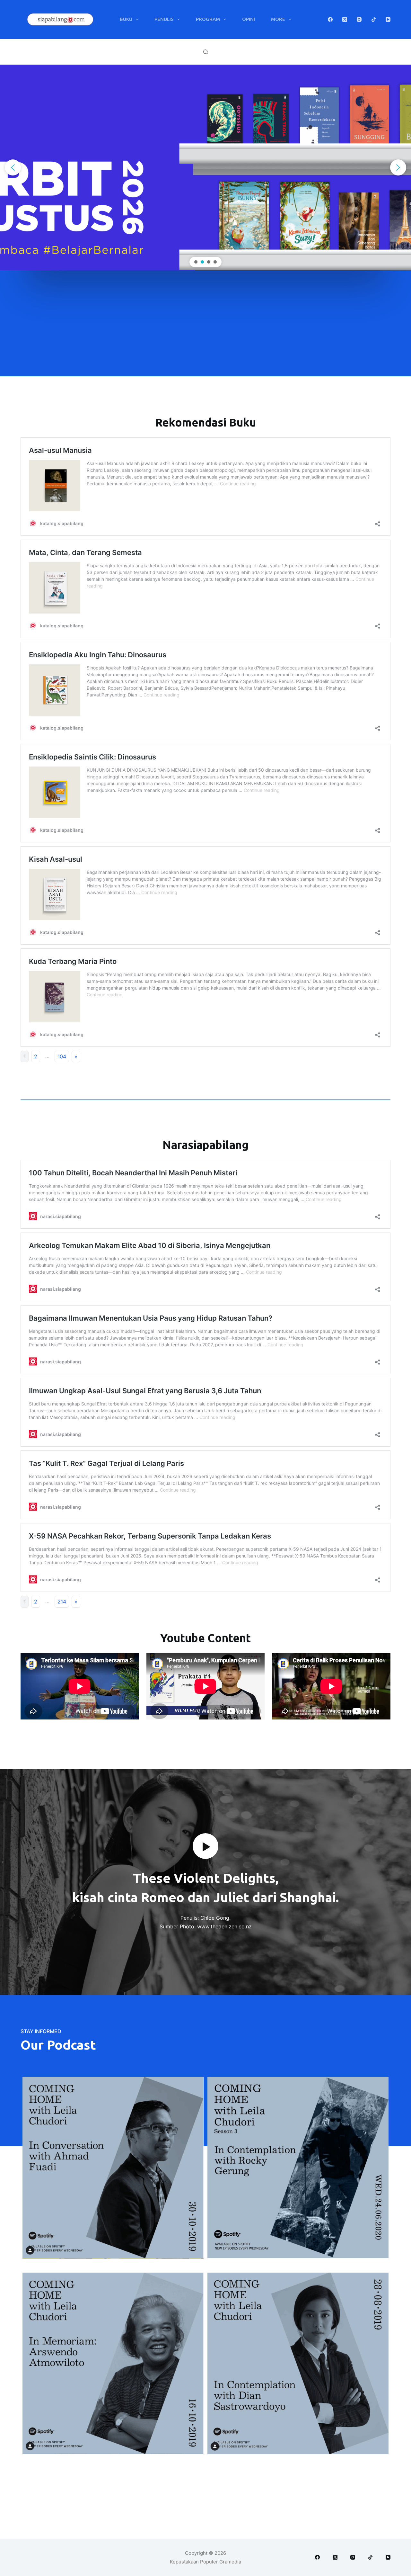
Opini (249, 19)
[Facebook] (330, 19)
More (278, 19)
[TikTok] (374, 19)
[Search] (206, 52)
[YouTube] (388, 19)
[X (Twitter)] (345, 19)
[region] (205, 167)
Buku (126, 19)
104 (62, 1056)
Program (208, 19)
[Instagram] (359, 19)
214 (62, 1602)
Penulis (164, 19)
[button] (13, 167)
